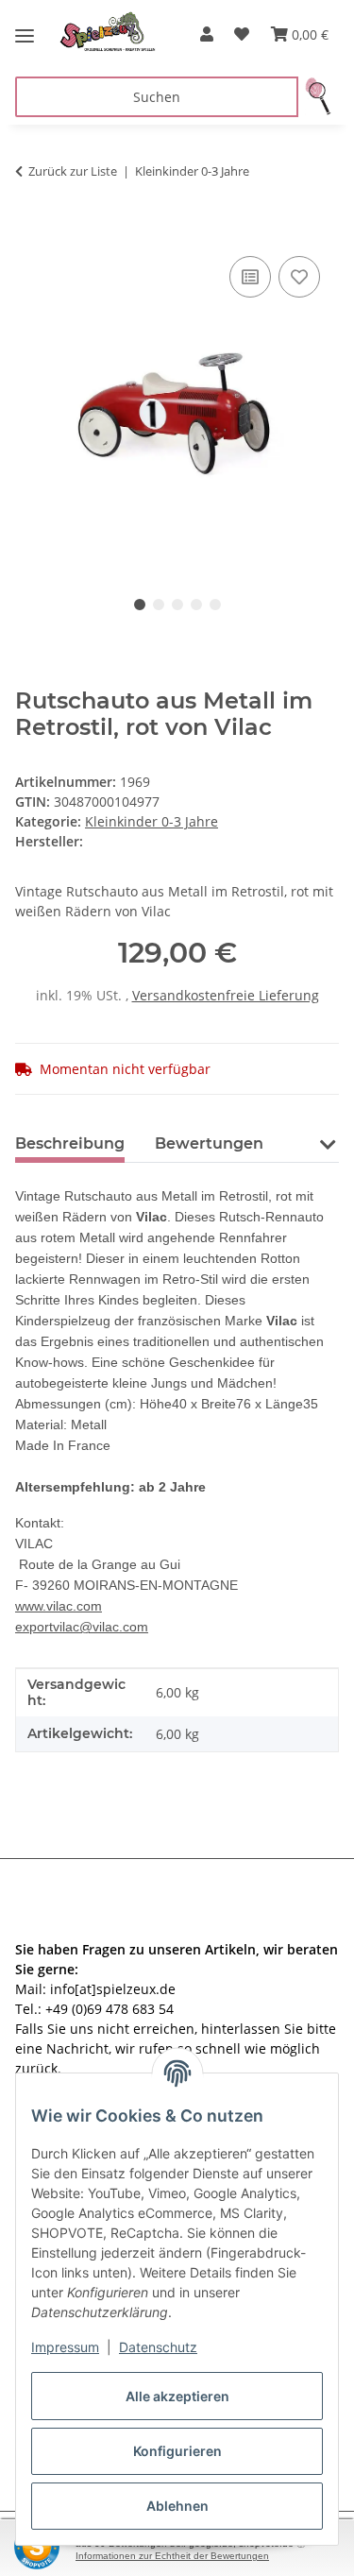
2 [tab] (159, 605)
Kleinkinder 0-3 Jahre (152, 821)
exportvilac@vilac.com (82, 1627)
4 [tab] (196, 605)
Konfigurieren (177, 2451)
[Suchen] (319, 97)
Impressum (65, 2347)
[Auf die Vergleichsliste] (250, 277)
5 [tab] (215, 605)
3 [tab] (177, 605)
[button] (207, 34)
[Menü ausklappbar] (25, 28)
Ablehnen (177, 2506)
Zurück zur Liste (73, 171)
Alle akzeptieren (177, 2396)
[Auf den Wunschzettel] (299, 277)
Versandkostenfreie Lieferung (226, 995)
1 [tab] (140, 605)
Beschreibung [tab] (70, 1143)
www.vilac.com (59, 1606)
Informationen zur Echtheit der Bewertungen (172, 2556)
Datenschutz (158, 2347)
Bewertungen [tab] (209, 1143)
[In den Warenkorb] (30, 230)
